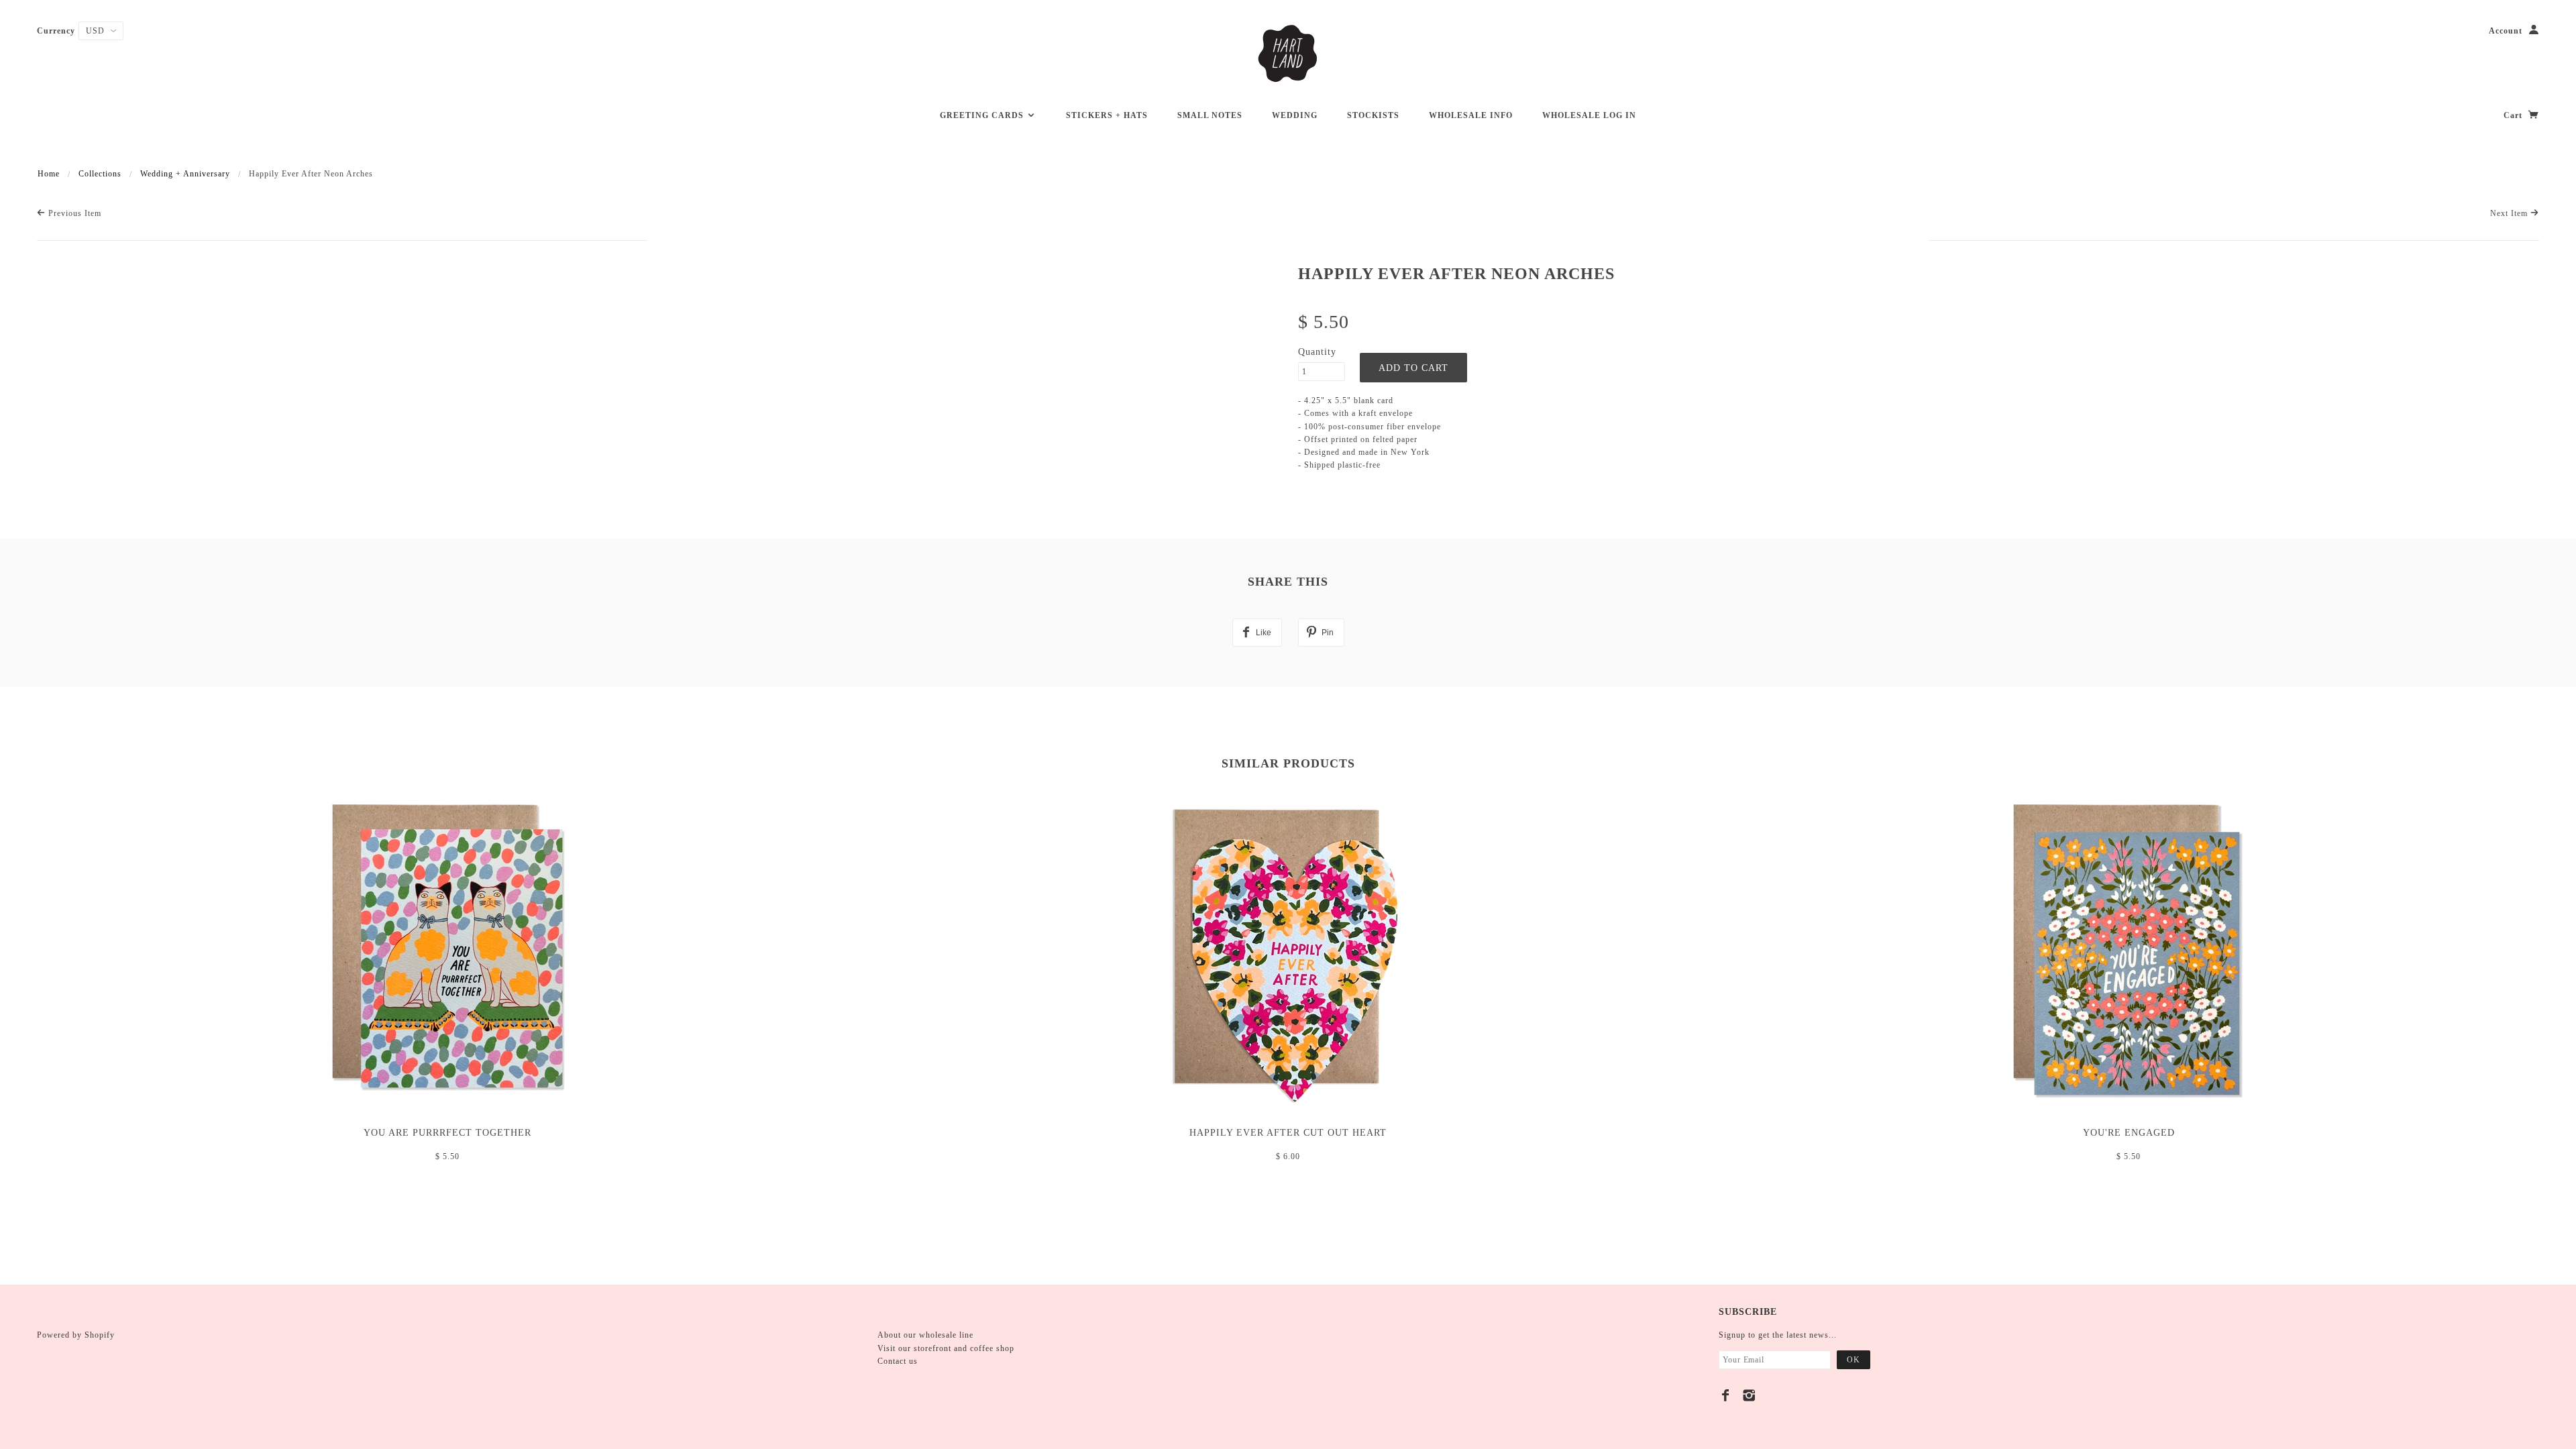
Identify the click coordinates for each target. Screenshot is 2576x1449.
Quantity (1317, 352)
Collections (100, 174)
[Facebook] (1726, 1395)
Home (49, 174)
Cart (2514, 115)
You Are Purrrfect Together (447, 1133)
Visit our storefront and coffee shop (946, 1348)
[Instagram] (1749, 1395)
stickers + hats (1107, 115)
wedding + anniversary (185, 174)
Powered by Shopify (76, 1335)
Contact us (898, 1361)
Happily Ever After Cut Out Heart (1288, 1133)
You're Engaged (2129, 1133)
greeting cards (983, 115)
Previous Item (73, 213)
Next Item (2510, 213)
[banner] (1288, 54)
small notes (1210, 115)
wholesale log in (1589, 115)
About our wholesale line (925, 1335)
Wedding (1295, 115)
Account (2506, 31)
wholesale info (1471, 115)
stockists (1373, 115)
